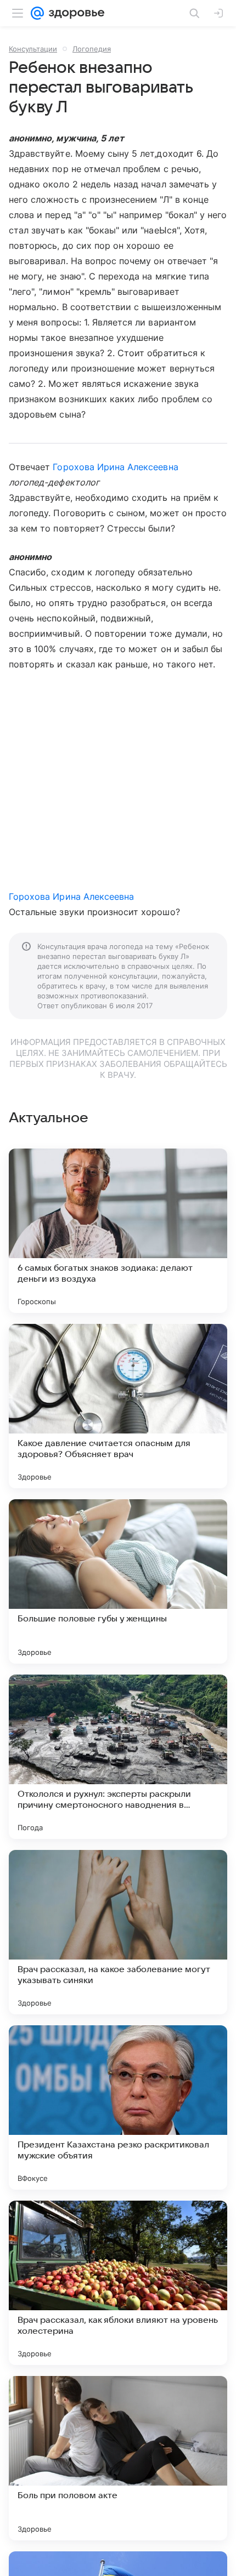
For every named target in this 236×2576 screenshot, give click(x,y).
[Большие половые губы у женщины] (118, 1581)
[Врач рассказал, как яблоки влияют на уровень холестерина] (118, 2283)
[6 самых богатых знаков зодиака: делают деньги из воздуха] (118, 1231)
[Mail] (37, 13)
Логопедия (92, 49)
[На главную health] (74, 13)
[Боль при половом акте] (118, 2458)
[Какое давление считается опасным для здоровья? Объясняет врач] (118, 1406)
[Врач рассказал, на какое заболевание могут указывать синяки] (118, 1932)
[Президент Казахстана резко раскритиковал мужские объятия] (118, 2107)
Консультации (33, 49)
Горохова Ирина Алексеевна (115, 467)
